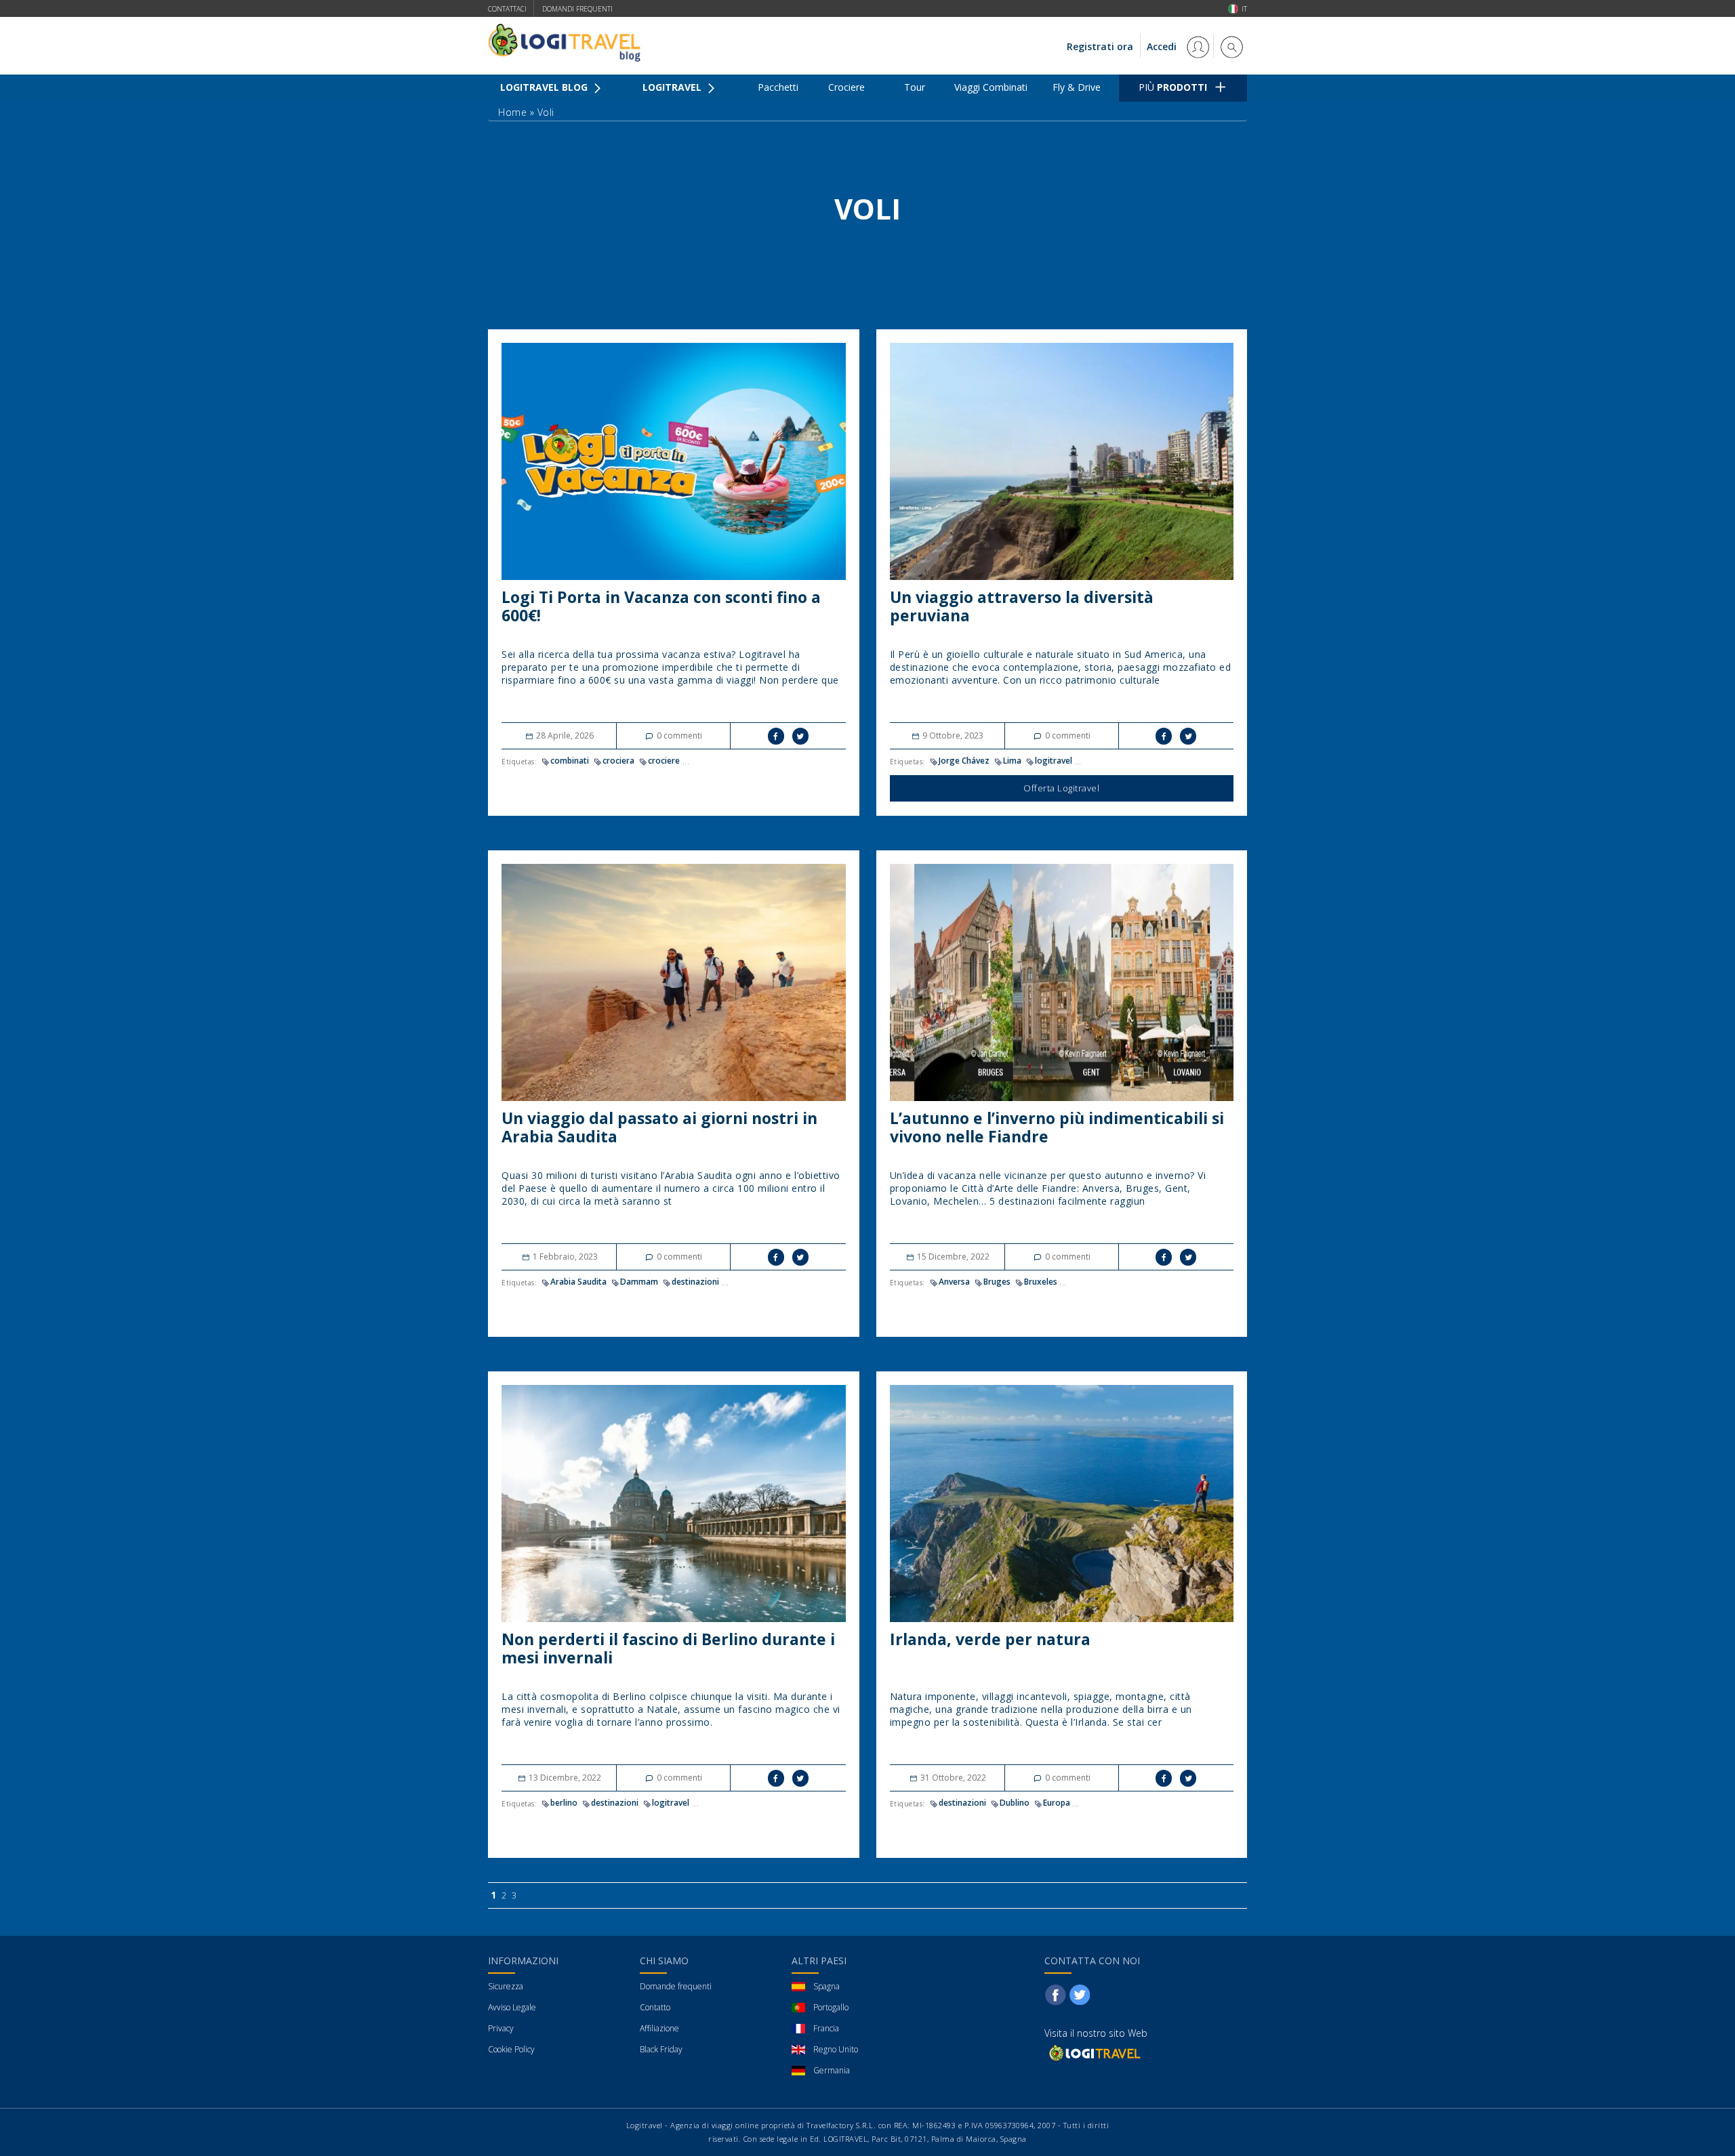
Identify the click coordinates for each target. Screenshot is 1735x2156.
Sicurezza (506, 1986)
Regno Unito (836, 2049)
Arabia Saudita (578, 1282)
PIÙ (1173, 87)
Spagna (826, 1986)
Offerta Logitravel (1061, 788)
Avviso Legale (512, 2007)
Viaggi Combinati (991, 87)
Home (512, 112)
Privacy (501, 2028)
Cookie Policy (511, 2049)
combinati (570, 761)
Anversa (954, 1282)
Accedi (1163, 46)
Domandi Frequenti (577, 9)
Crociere (846, 87)
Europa (1057, 1803)
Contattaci (507, 9)
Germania (832, 2070)
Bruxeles (1041, 1282)
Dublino (1015, 1803)
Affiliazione (659, 2028)
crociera (618, 761)
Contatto (655, 2007)
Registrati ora (1100, 46)
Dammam (639, 1282)
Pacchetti (778, 87)
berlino (564, 1803)
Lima (1012, 761)
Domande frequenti (676, 1986)
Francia (826, 2028)
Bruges (997, 1282)
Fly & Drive (1077, 87)
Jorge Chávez (964, 761)
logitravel (1054, 761)
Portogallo (831, 2007)
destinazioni (695, 1282)
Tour (915, 87)
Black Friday (661, 2049)
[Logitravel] (1094, 2053)
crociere (664, 761)
